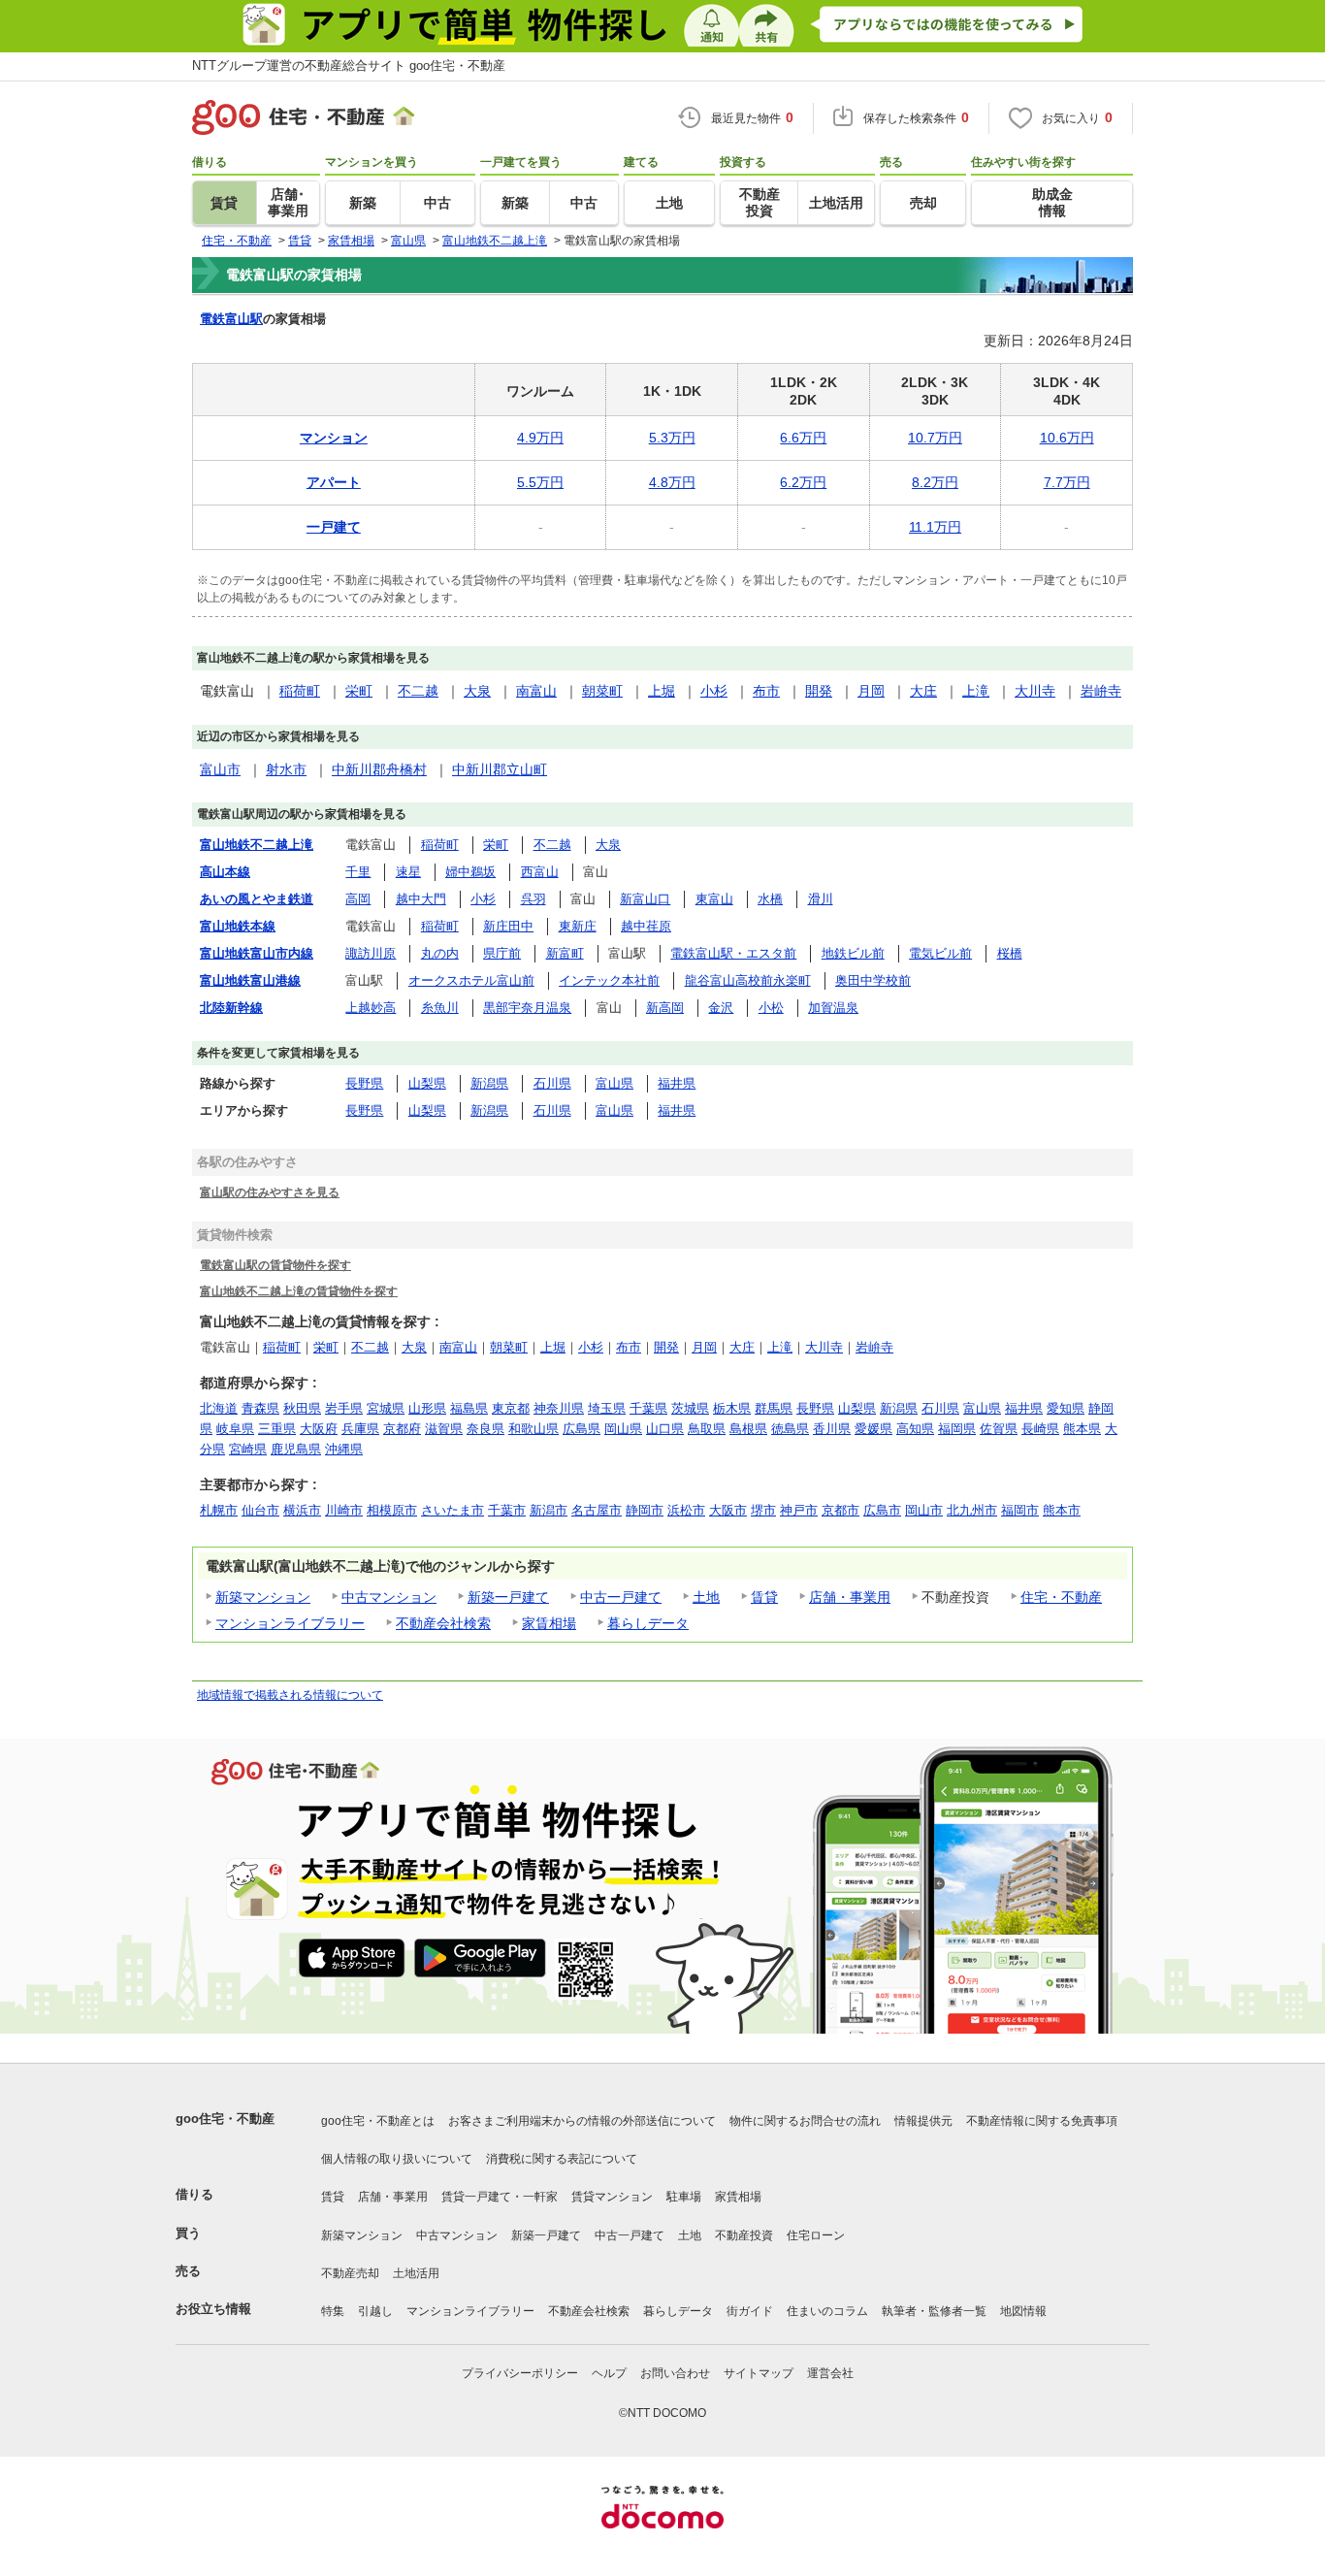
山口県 (665, 1429)
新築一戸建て (508, 1597)
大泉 (477, 691)
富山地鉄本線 (238, 926)
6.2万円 (803, 482)
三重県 (277, 1429)
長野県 (364, 1083)
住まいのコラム (827, 2311)
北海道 (219, 1408)
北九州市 (972, 1510)
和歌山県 (533, 1429)
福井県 (677, 1083)
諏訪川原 (371, 953)
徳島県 (790, 1429)
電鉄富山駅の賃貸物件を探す (275, 1265)
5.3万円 (672, 438)
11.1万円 (935, 527)
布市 (766, 691)
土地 (706, 1597)
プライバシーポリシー (520, 2373)
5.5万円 (540, 482)
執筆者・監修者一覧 (934, 2311)
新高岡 (665, 1008)
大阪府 (319, 1429)
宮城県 (386, 1408)
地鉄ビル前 (853, 953)
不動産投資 (744, 2235)
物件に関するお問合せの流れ (805, 2121)
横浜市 (302, 1510)
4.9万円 (540, 438)
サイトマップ (759, 2373)
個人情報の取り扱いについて (397, 2159)
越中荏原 (646, 926)
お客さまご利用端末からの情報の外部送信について (582, 2121)
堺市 (763, 1510)
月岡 (871, 691)
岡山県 (623, 1429)
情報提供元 (923, 2121)
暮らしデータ (648, 1623)
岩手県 (344, 1408)
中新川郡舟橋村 (379, 769)
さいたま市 (452, 1510)
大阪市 (728, 1510)
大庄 (923, 691)
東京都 (511, 1408)
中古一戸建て (621, 1597)
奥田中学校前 (873, 980)
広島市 (882, 1510)
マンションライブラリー (290, 1623)
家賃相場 (549, 1623)
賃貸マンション (612, 2197)
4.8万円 (672, 482)
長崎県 (1040, 1429)
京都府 (402, 1429)
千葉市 (507, 1510)
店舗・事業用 (850, 1597)
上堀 (662, 691)
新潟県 (489, 1083)
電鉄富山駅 (231, 319)
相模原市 (392, 1510)
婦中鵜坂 (470, 872)
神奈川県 (559, 1408)
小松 (771, 1008)
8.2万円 (935, 482)
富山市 (220, 769)
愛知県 (1066, 1408)
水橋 (770, 899)
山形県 (427, 1408)
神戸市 (799, 1510)
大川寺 (1035, 691)
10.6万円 (1067, 438)
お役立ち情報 (213, 2309)
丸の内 (440, 953)
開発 (819, 691)
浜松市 (686, 1510)
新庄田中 (508, 926)
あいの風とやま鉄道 (257, 899)
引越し (375, 2311)
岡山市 (924, 1510)
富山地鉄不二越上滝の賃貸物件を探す (299, 1291)
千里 (358, 872)
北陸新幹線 (231, 1008)
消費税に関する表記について (562, 2159)
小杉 (714, 691)
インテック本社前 (609, 980)
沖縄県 (344, 1449)
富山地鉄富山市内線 (257, 953)
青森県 (260, 1408)
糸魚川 (440, 1008)
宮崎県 (248, 1449)
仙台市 (260, 1510)
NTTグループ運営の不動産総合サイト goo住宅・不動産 (349, 65)
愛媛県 (873, 1429)
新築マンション (263, 1597)
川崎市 (344, 1510)
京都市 (840, 1510)
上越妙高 (371, 1008)
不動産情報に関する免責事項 (1042, 2121)
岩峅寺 (1101, 691)
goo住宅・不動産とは (378, 2121)
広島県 (582, 1429)
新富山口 (645, 899)
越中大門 (421, 899)
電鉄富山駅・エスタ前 (733, 953)
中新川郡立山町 (500, 769)
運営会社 (830, 2373)
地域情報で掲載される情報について (290, 1695)
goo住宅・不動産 (225, 2119)
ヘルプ (609, 2373)
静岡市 (645, 1510)
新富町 (565, 953)
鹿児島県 (296, 1449)
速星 (408, 872)
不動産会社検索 (443, 1623)
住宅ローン (816, 2235)
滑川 (821, 899)
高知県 (915, 1429)
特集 (333, 2311)
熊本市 (1062, 1510)
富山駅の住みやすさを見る (270, 1192)
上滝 (976, 691)
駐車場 (684, 2197)
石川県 (552, 1083)
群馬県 (774, 1408)
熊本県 (1082, 1429)
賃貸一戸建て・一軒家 (500, 2197)
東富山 (714, 899)
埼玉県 (607, 1408)
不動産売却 (350, 2273)
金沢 (721, 1008)
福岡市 (1020, 1510)
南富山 (536, 691)
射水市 (286, 769)
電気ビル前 (940, 953)
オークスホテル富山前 (471, 980)
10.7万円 (935, 438)
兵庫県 (360, 1429)
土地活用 (416, 2273)
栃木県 (732, 1408)
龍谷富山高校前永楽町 (748, 980)
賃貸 (764, 1597)
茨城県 (690, 1408)
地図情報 (1023, 2311)
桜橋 (1010, 953)
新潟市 (549, 1510)
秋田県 (302, 1408)
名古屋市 (597, 1510)
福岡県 (957, 1429)
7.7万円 (1067, 482)
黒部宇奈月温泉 (527, 1008)
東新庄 (578, 926)
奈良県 (485, 1429)
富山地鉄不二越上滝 (257, 845)
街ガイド (750, 2311)
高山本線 (225, 872)
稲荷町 (300, 691)
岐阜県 (235, 1429)
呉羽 (533, 899)
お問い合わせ (675, 2373)
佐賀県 (999, 1429)
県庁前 (502, 953)
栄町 (359, 691)
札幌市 (219, 1510)
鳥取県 (707, 1429)
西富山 (540, 872)
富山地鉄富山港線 (250, 980)
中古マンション (389, 1597)
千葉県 (648, 1408)
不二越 (418, 691)
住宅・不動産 (1061, 1597)
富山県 (614, 1083)
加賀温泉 (833, 1008)
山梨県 (427, 1083)
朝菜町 (602, 691)
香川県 (832, 1429)
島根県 (748, 1429)
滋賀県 (444, 1429)
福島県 (469, 1408)
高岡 (358, 899)
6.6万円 (803, 438)
